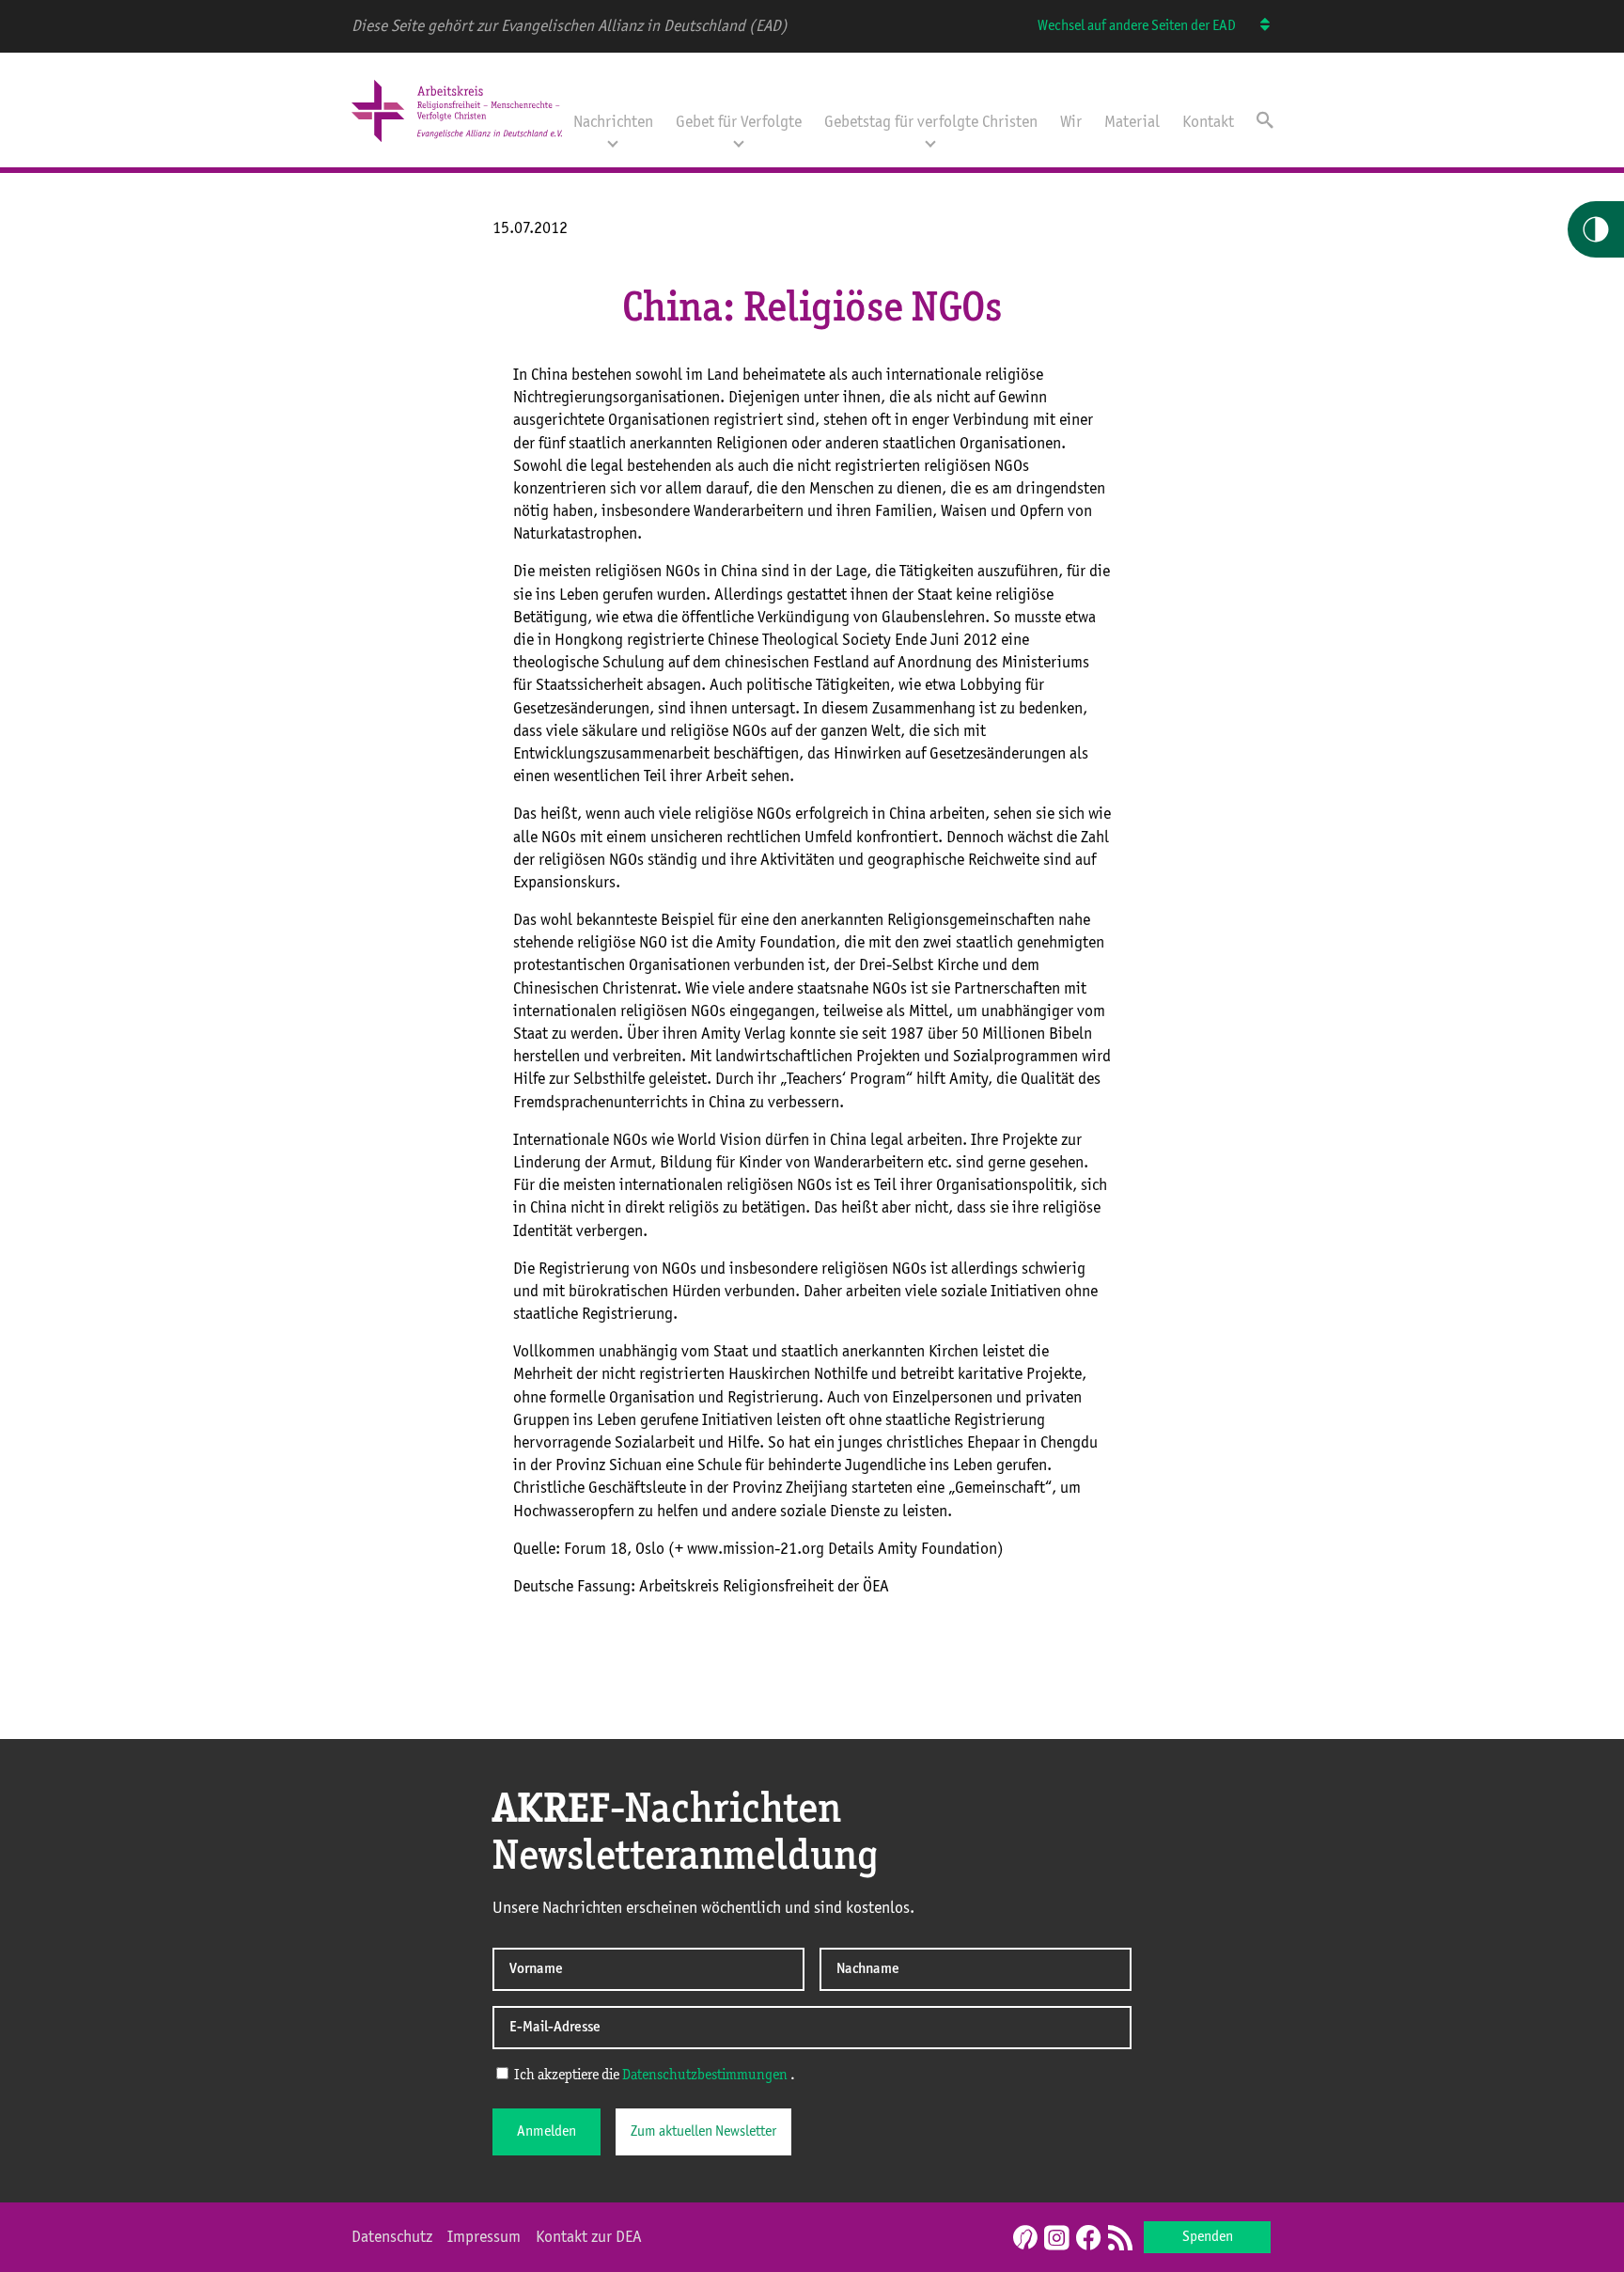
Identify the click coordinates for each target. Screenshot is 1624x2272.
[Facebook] (1088, 2239)
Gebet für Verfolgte (739, 122)
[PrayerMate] (1023, 2237)
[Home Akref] (457, 144)
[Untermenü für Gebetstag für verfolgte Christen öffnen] (930, 142)
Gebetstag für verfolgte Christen (931, 122)
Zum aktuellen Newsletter (703, 2132)
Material (1132, 122)
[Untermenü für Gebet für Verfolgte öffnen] (739, 142)
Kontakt (1208, 122)
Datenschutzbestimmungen (705, 2076)
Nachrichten (613, 122)
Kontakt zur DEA (589, 2237)
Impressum (484, 2237)
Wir (1071, 122)
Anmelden (547, 2132)
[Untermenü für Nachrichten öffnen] (613, 142)
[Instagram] (1056, 2239)
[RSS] (1120, 2239)
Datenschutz (392, 2237)
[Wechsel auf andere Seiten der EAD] (1256, 26)
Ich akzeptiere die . (653, 2076)
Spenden (1208, 2237)
